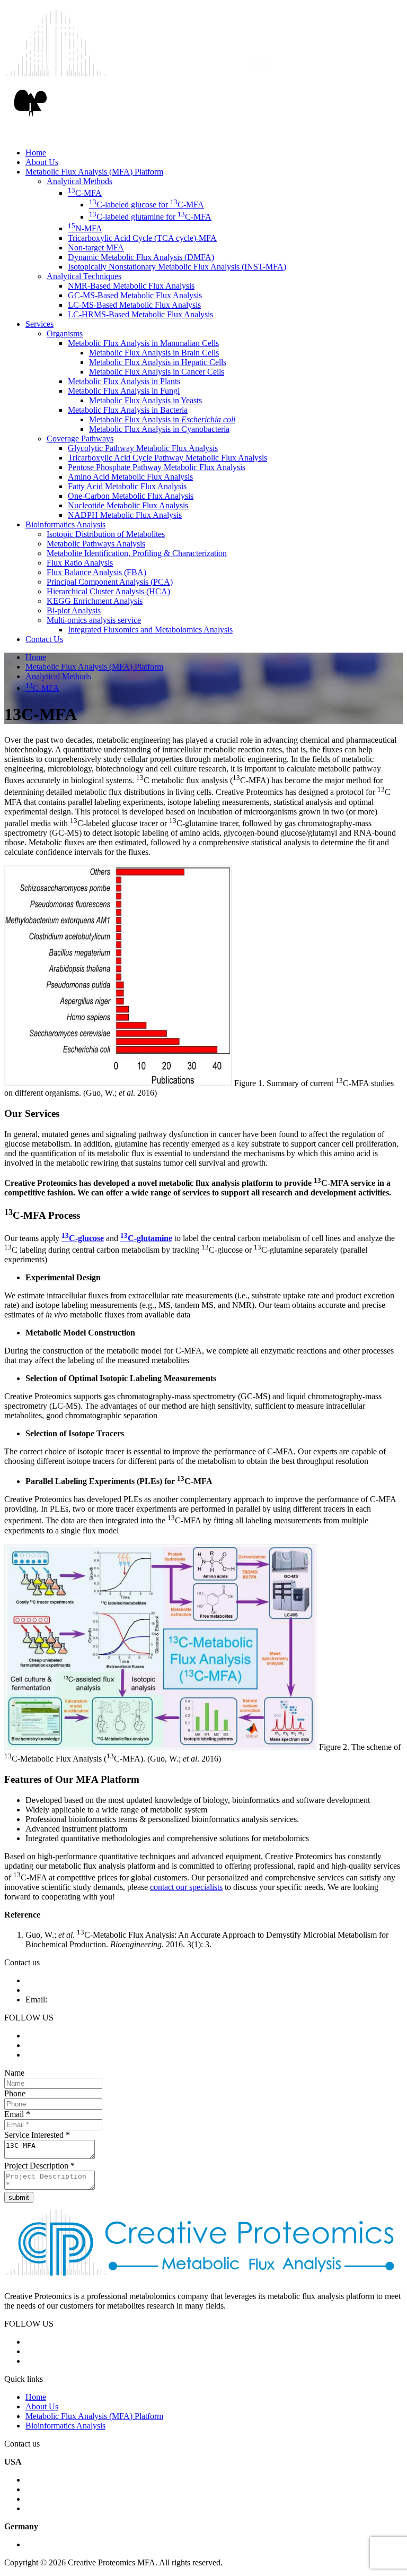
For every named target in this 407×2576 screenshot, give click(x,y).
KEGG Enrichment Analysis (95, 601)
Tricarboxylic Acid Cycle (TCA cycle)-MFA (142, 238)
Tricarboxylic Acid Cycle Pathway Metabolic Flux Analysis (167, 458)
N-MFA (85, 228)
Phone (15, 2093)
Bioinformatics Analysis (65, 524)
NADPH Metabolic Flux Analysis (125, 515)
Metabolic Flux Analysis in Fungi (124, 391)
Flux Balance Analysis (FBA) (96, 572)
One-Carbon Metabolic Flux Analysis (131, 496)
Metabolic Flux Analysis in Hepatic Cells (158, 362)
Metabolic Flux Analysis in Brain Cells (154, 353)
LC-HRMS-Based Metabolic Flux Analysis (140, 314)
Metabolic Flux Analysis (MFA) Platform (94, 172)
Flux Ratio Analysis (80, 563)
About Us (42, 162)
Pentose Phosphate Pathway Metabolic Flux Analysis (157, 467)
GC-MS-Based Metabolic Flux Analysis (135, 295)
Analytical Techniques (84, 276)
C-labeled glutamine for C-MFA (150, 217)
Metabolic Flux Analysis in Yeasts (145, 400)
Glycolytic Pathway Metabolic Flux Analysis (143, 448)
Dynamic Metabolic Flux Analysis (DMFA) (141, 257)
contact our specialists (186, 1887)
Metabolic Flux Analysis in (162, 419)
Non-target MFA (96, 248)
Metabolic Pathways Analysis (96, 544)
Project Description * (39, 2166)
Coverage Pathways (80, 439)
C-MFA (85, 193)
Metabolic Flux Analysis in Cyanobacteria (159, 429)
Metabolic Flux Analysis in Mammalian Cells (143, 343)
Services (39, 324)
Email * (17, 2114)
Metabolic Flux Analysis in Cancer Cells (157, 372)
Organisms (65, 333)
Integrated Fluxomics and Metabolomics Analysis (150, 630)
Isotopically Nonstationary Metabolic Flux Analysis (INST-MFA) (177, 267)
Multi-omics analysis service (94, 620)
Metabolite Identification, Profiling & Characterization (137, 553)
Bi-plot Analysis (74, 610)
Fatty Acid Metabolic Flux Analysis (127, 486)
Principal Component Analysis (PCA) (110, 582)
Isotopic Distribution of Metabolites (106, 534)
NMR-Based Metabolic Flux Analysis (131, 286)
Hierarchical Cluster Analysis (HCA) (108, 591)
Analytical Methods (79, 181)
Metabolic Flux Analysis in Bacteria (128, 410)
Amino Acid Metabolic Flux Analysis (130, 477)
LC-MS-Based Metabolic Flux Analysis (134, 305)
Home (36, 153)
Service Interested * (37, 2135)
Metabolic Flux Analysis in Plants (124, 381)
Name (14, 2073)
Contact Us (44, 639)
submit (19, 2197)
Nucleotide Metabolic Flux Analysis (128, 505)
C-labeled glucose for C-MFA (147, 205)
